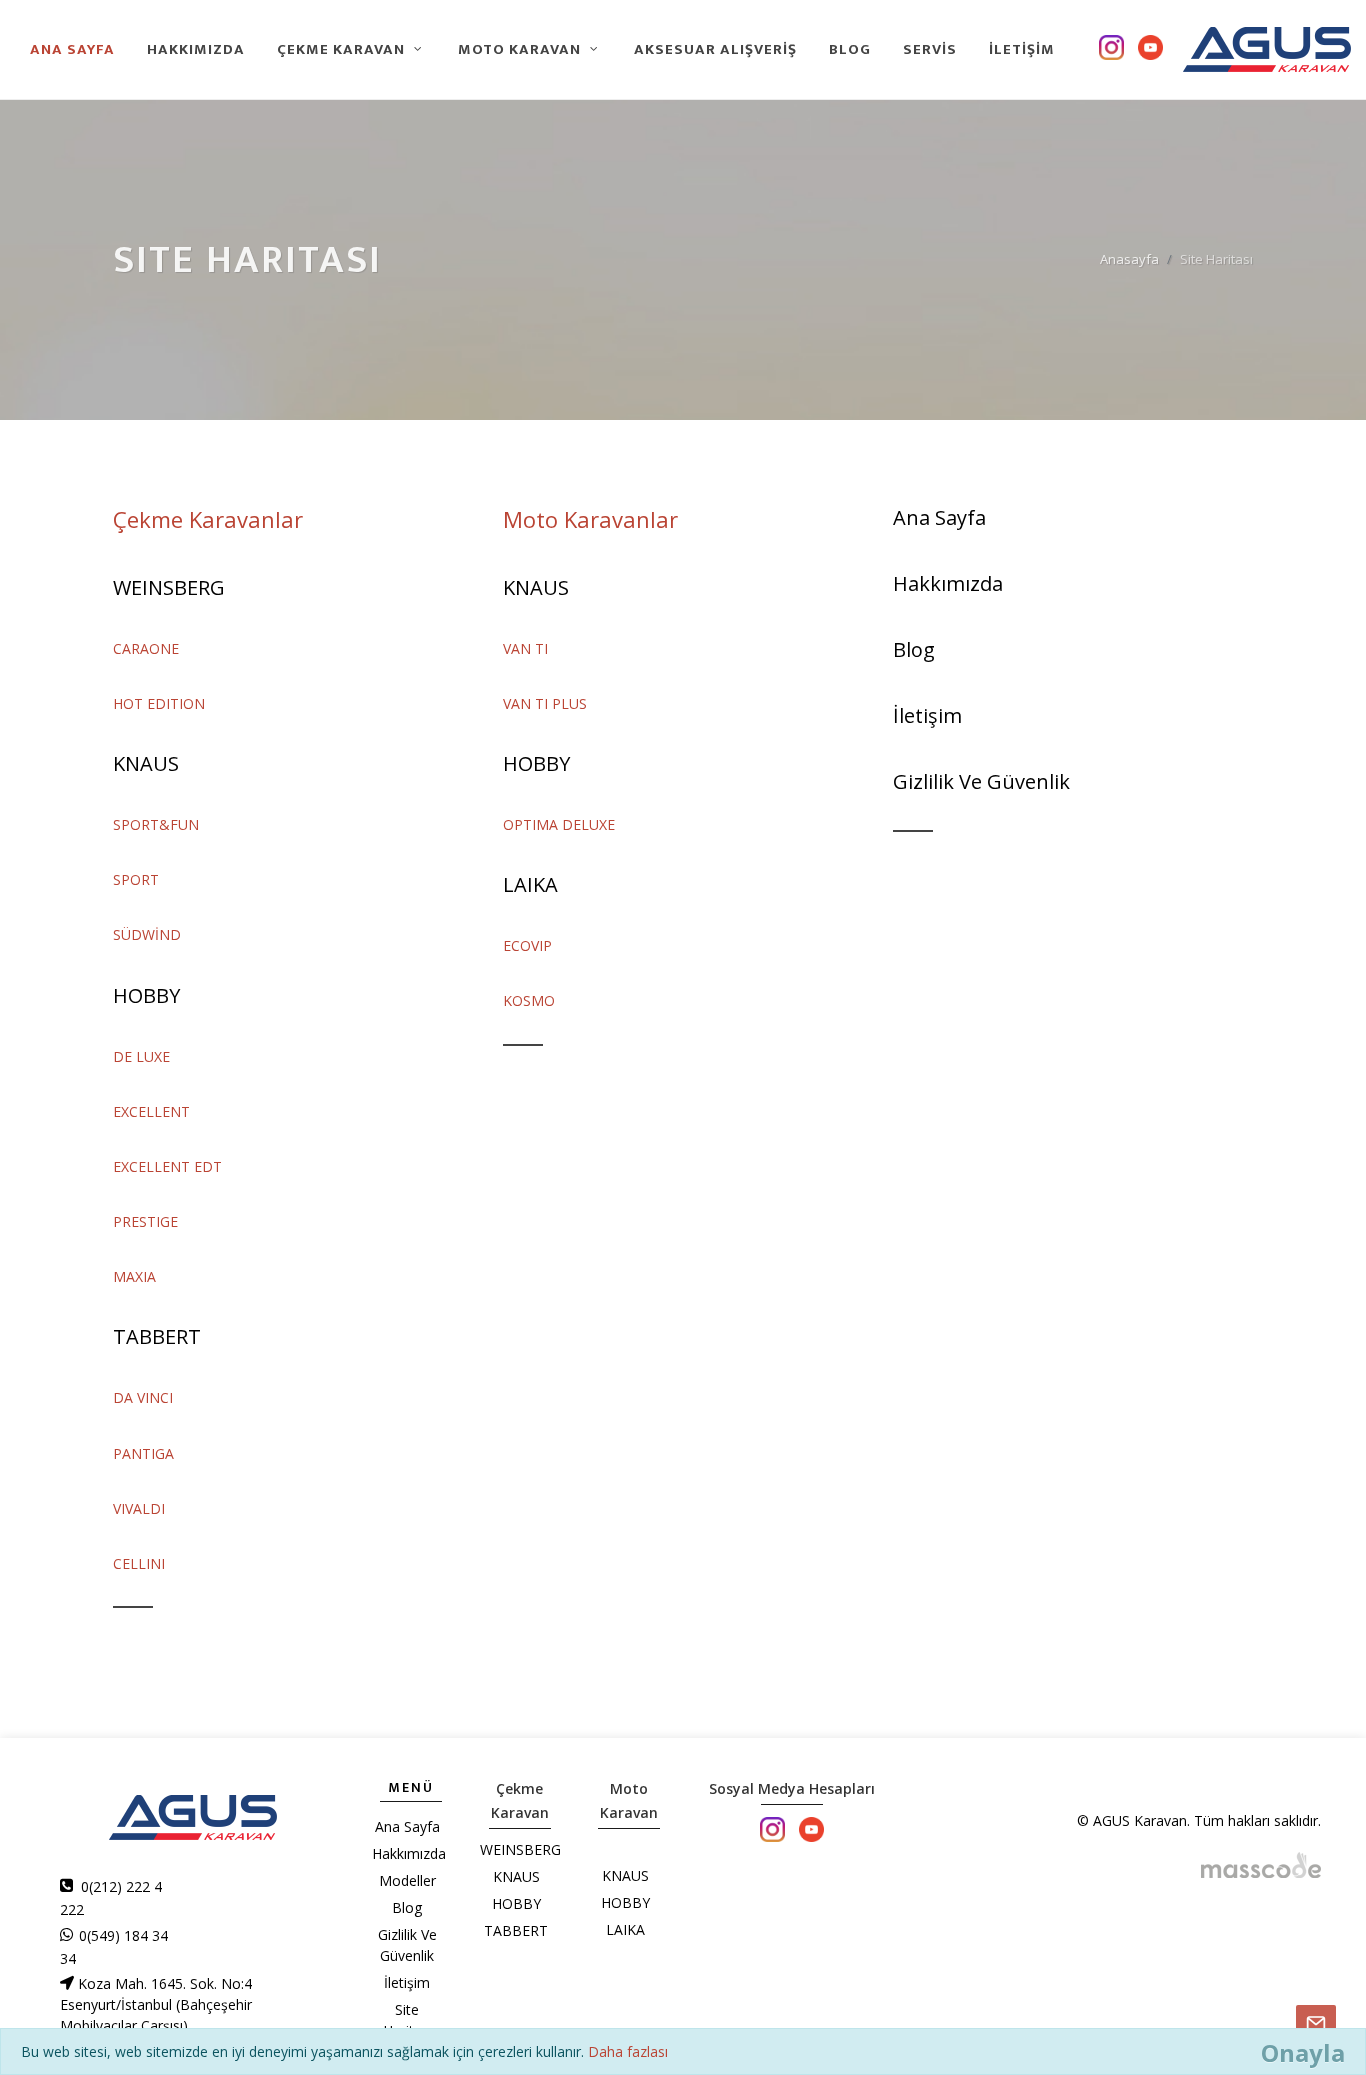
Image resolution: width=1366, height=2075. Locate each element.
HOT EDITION (159, 703)
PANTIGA (143, 1453)
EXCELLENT (151, 1111)
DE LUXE (141, 1056)
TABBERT (157, 1336)
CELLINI (139, 1563)
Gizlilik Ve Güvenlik (981, 781)
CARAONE (146, 648)
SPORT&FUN (156, 824)
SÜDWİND (147, 934)
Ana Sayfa (939, 517)
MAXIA (134, 1276)
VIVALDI (139, 1508)
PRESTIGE (145, 1221)
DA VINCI (143, 1397)
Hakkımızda (948, 583)
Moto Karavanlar (590, 519)
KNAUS (146, 763)
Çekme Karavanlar (208, 519)
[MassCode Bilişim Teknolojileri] (1261, 1863)
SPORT (136, 879)
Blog (914, 649)
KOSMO (529, 1000)
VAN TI (525, 648)
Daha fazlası (628, 2051)
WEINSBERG (169, 587)
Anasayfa (1129, 259)
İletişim (927, 715)
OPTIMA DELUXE (559, 824)
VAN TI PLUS (545, 703)
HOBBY (146, 995)
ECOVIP (527, 945)
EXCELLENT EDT (167, 1166)
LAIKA (530, 884)
